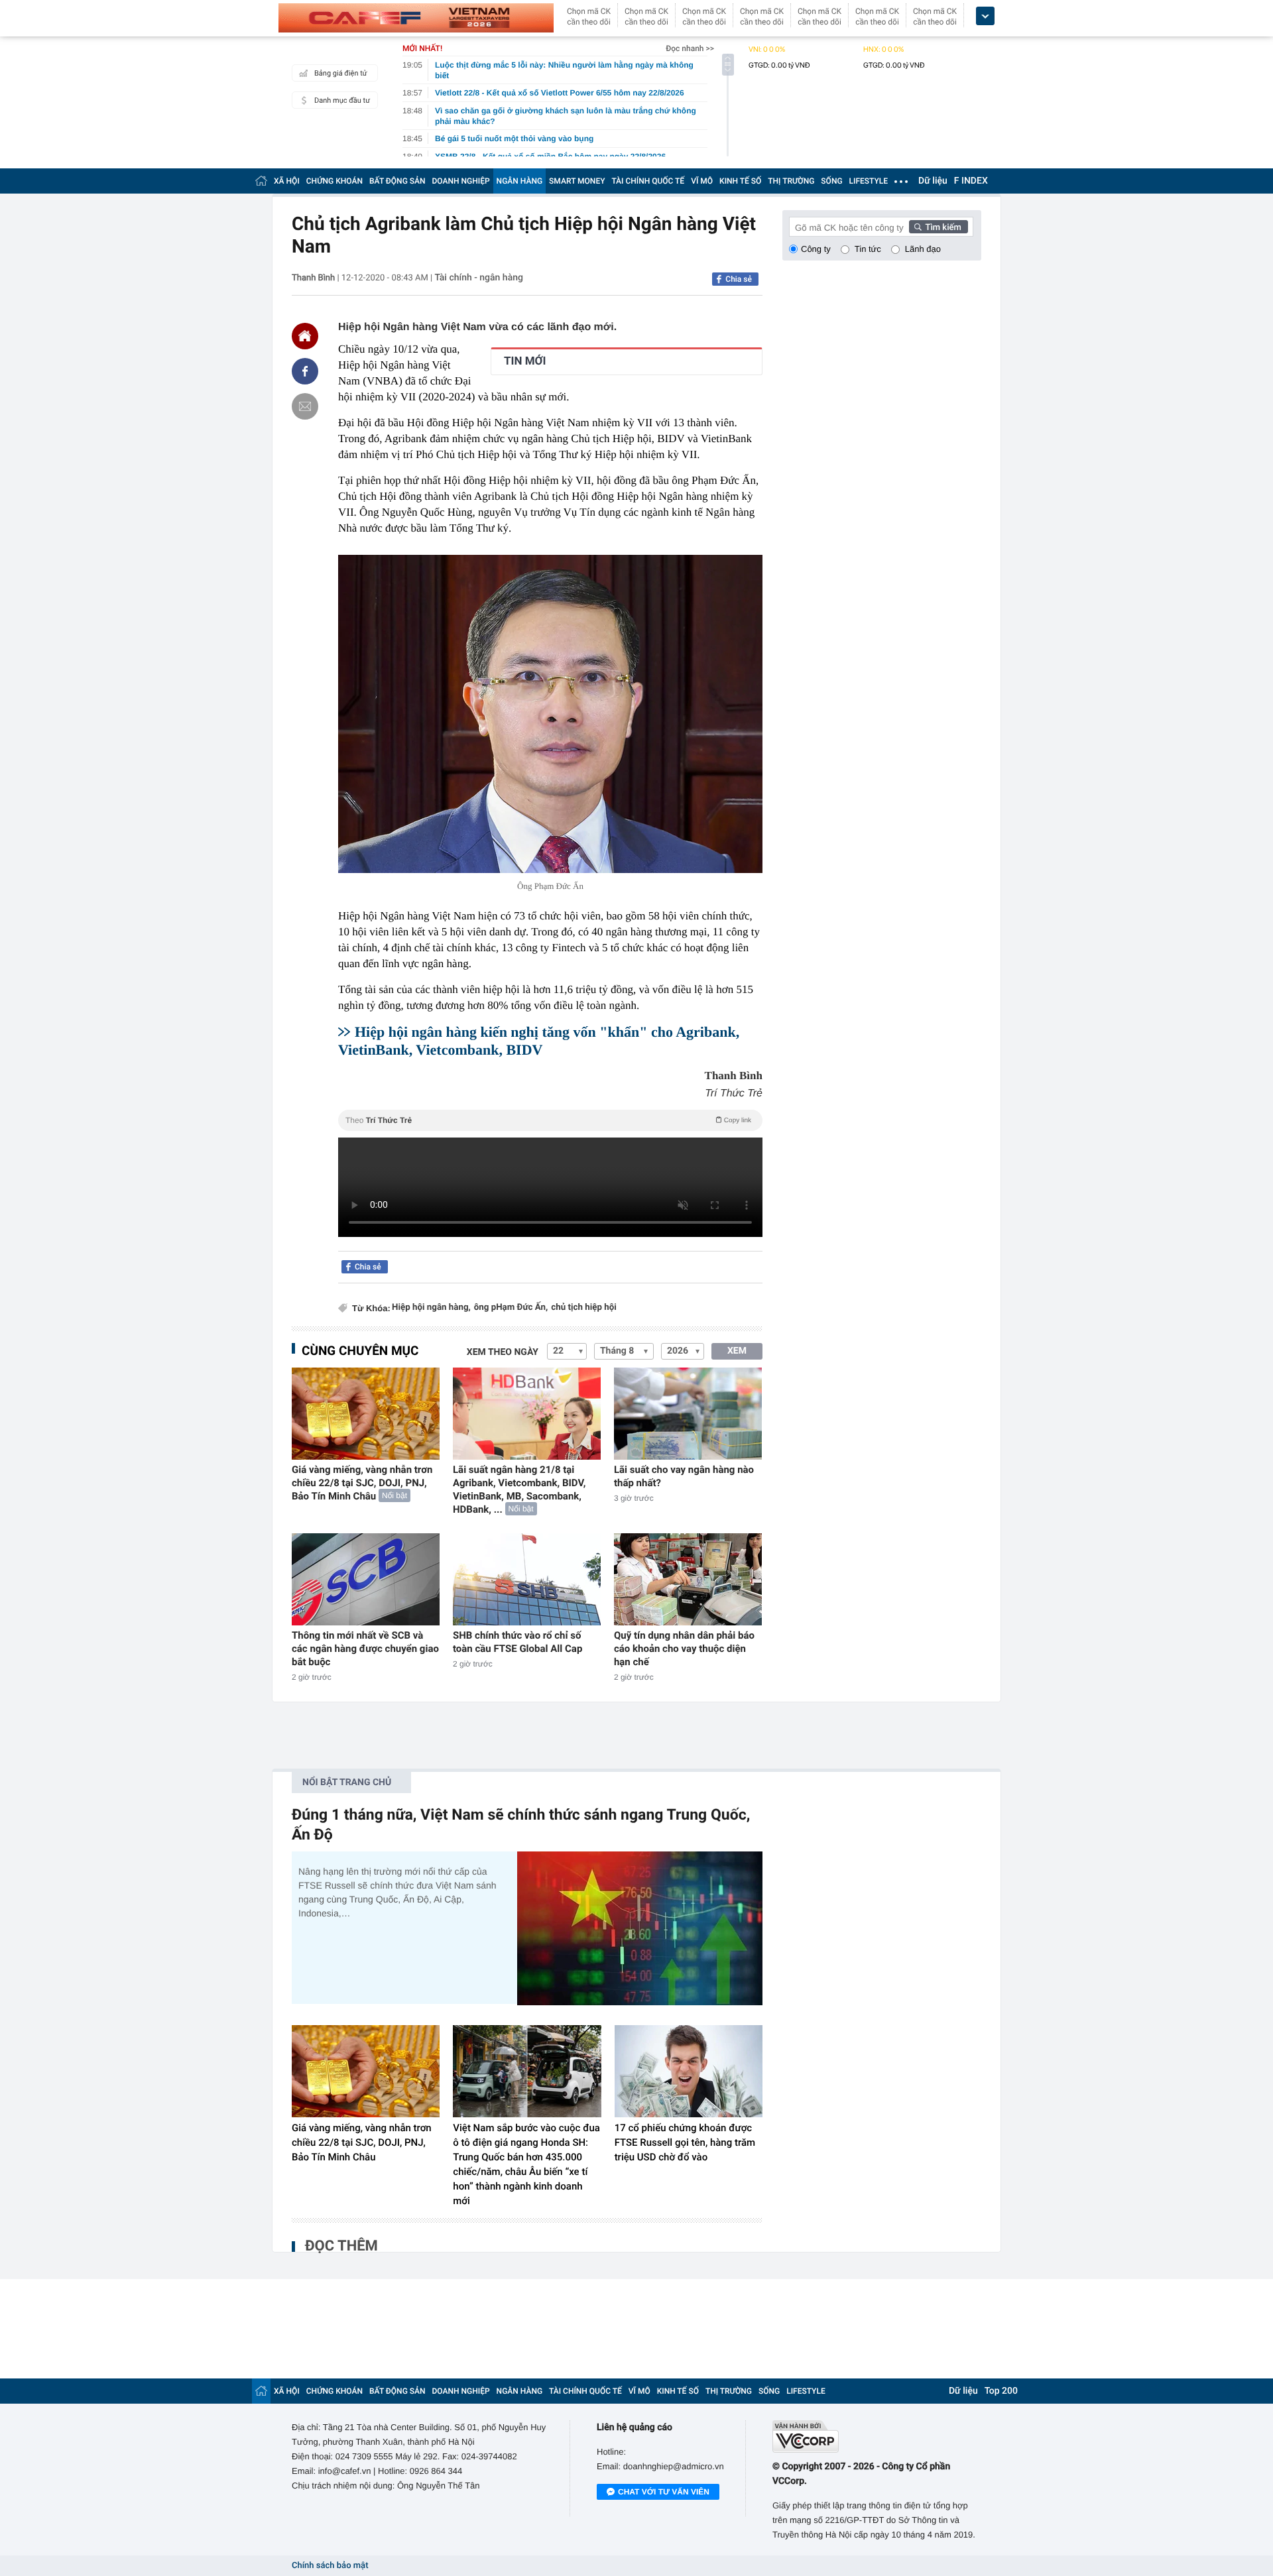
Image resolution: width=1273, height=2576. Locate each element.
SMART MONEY (577, 181)
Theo (548, 1120)
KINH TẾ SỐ (740, 181)
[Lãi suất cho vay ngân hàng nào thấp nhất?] (688, 1414)
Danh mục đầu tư (342, 100)
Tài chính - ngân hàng (479, 278)
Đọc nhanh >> (690, 48)
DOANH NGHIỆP (461, 181)
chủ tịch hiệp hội (584, 1308)
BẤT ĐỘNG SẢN (397, 181)
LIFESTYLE (869, 181)
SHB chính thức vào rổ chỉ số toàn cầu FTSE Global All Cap (517, 1642)
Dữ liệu (933, 181)
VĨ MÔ (702, 181)
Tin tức (868, 249)
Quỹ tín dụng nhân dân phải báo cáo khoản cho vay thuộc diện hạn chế (684, 1649)
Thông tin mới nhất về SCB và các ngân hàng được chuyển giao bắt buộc (365, 1649)
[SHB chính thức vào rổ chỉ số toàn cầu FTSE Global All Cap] (527, 1579)
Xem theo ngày (503, 1352)
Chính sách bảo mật (330, 2566)
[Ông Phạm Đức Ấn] (550, 714)
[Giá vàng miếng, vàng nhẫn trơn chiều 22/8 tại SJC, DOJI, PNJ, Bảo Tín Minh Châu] (366, 1414)
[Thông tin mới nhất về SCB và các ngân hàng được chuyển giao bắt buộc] (366, 1579)
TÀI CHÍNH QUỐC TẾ (648, 181)
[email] (305, 406)
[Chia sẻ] (305, 371)
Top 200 (1001, 2391)
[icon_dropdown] (985, 16)
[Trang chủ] (261, 181)
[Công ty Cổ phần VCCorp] (877, 2436)
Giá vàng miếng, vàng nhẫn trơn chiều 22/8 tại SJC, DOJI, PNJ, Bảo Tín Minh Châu (362, 1483)
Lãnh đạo (923, 249)
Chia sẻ (739, 279)
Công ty (816, 249)
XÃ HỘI (287, 181)
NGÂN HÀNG (520, 181)
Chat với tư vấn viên (664, 2492)
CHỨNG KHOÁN (334, 181)
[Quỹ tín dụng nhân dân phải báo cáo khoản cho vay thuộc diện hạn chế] (688, 1579)
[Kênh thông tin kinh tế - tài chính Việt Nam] (416, 18)
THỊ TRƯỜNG (791, 181)
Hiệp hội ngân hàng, (431, 1308)
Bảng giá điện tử (341, 73)
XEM (737, 1351)
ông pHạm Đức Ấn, (511, 1308)
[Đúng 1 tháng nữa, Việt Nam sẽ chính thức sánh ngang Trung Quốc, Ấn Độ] (640, 1928)
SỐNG (831, 181)
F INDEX (971, 181)
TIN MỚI (525, 361)
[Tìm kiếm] (939, 227)
